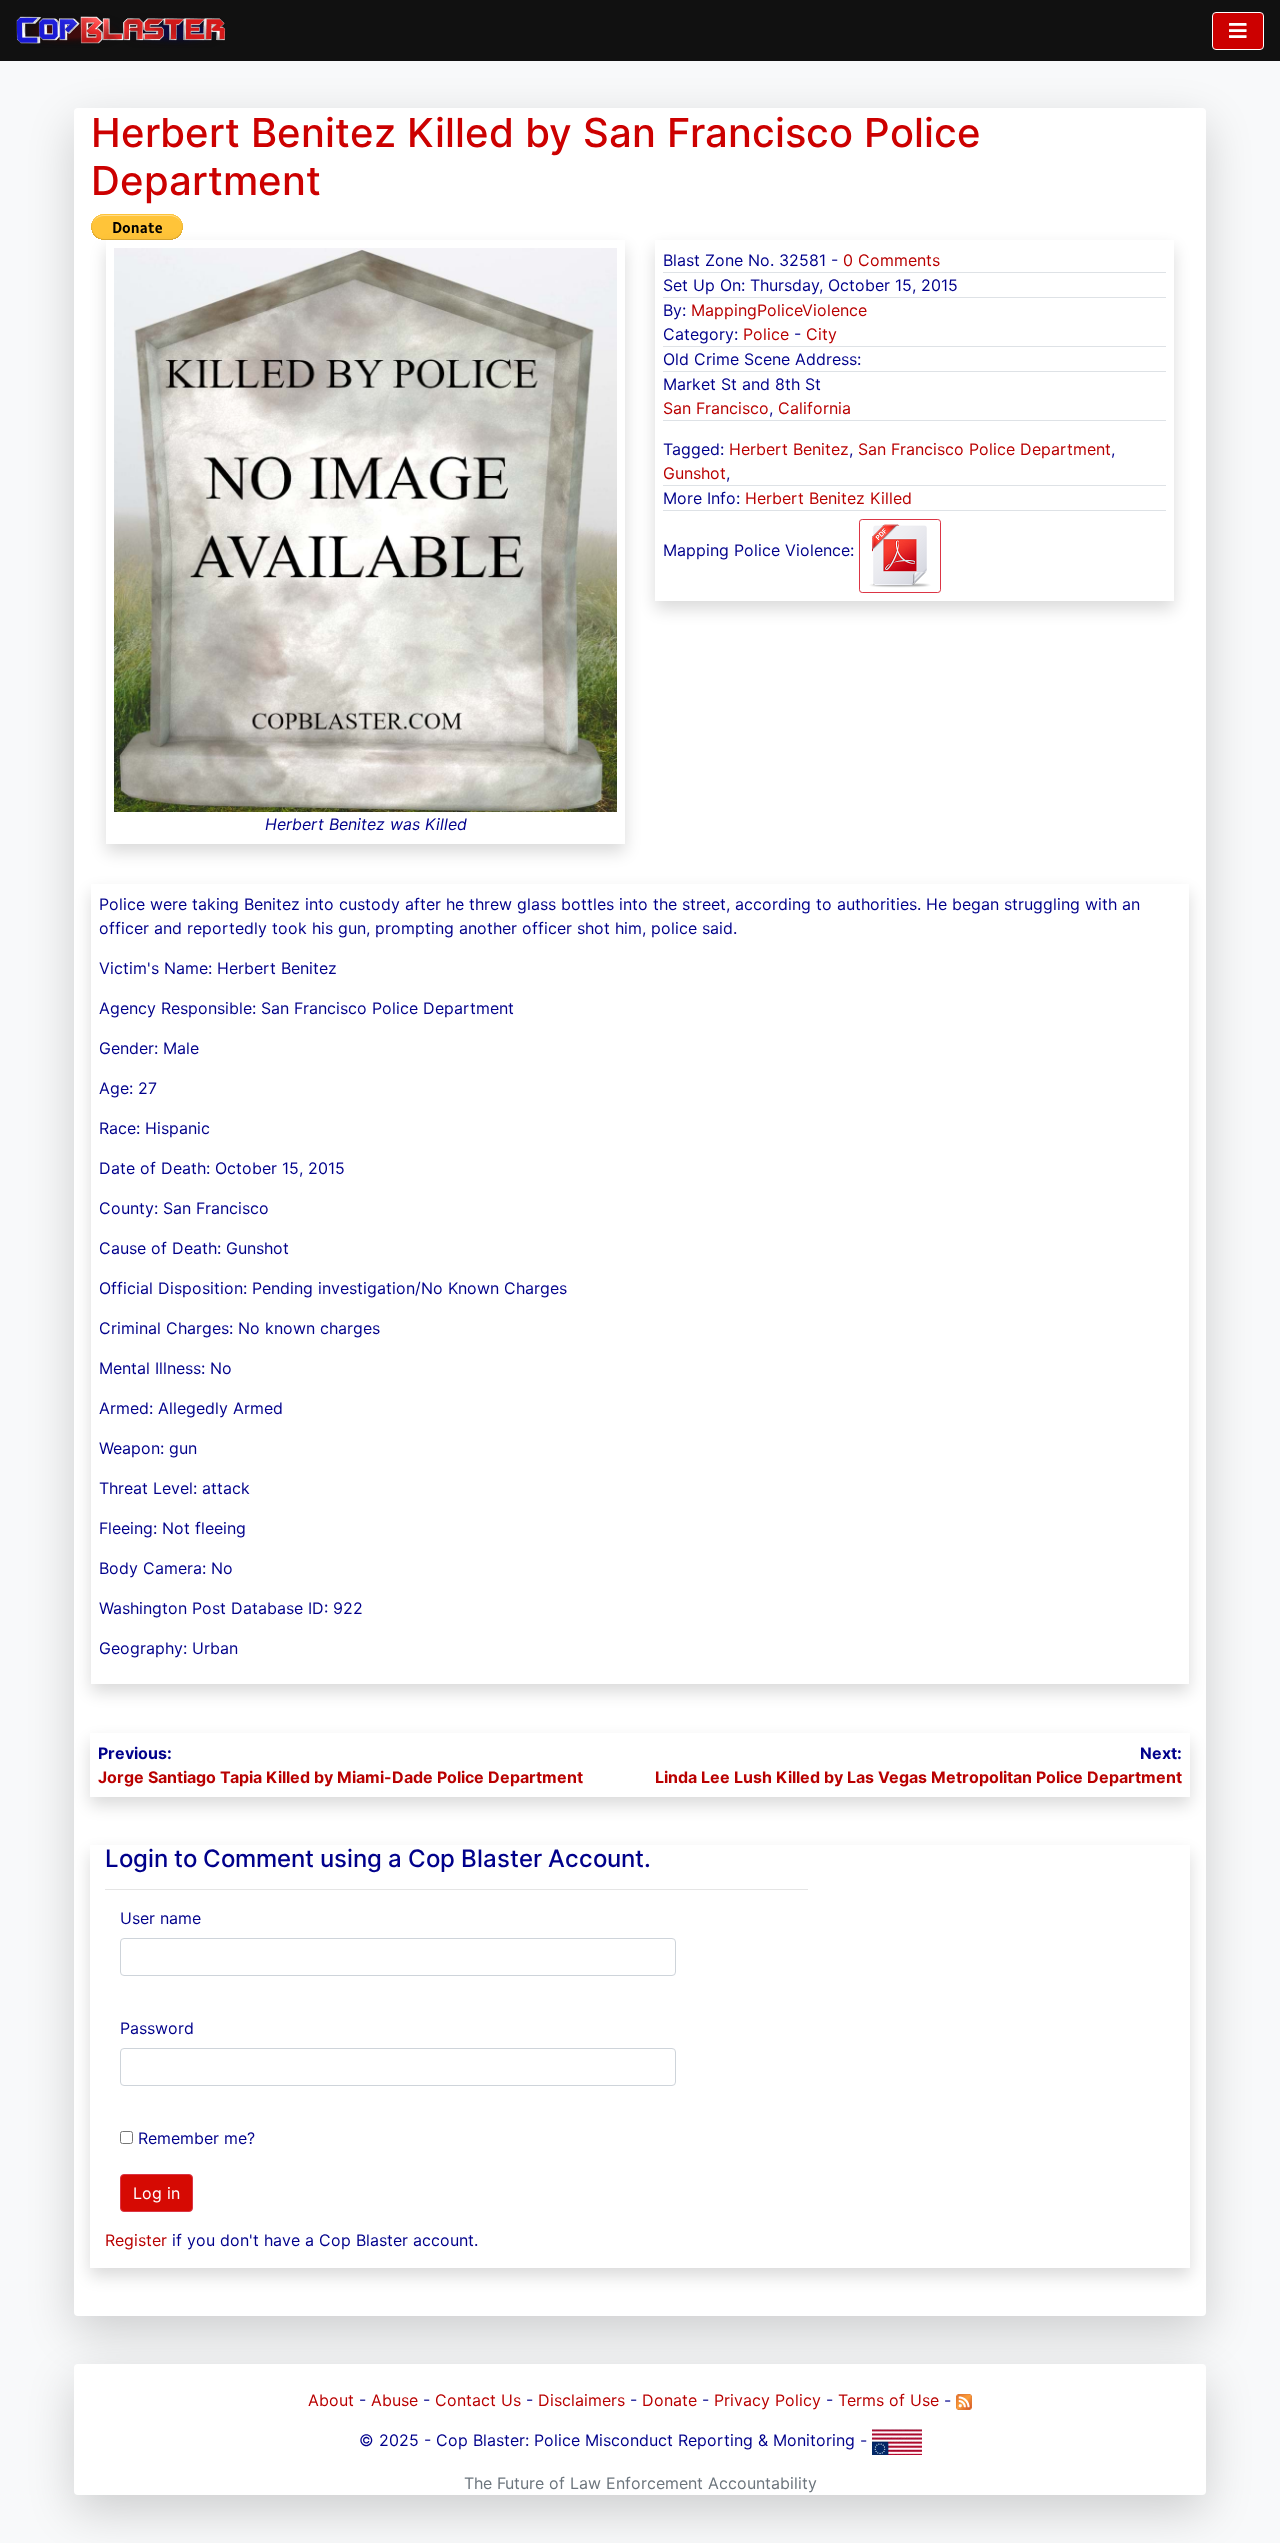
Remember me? (196, 2138)
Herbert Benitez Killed (828, 498)
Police (766, 334)
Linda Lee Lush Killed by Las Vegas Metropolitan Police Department (918, 1777)
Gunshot (694, 473)
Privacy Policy (767, 2400)
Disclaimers (581, 2400)
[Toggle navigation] (1238, 31)
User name (160, 1918)
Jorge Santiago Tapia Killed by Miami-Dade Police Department (340, 1777)
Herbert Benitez (789, 449)
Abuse (394, 2400)
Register (136, 2240)
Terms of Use (888, 2400)
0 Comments (891, 260)
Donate (669, 2400)
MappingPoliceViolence (779, 310)
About (331, 2400)
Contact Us (478, 2400)
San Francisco (716, 408)
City (821, 334)
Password (157, 2028)
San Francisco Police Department (984, 449)
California (814, 408)
